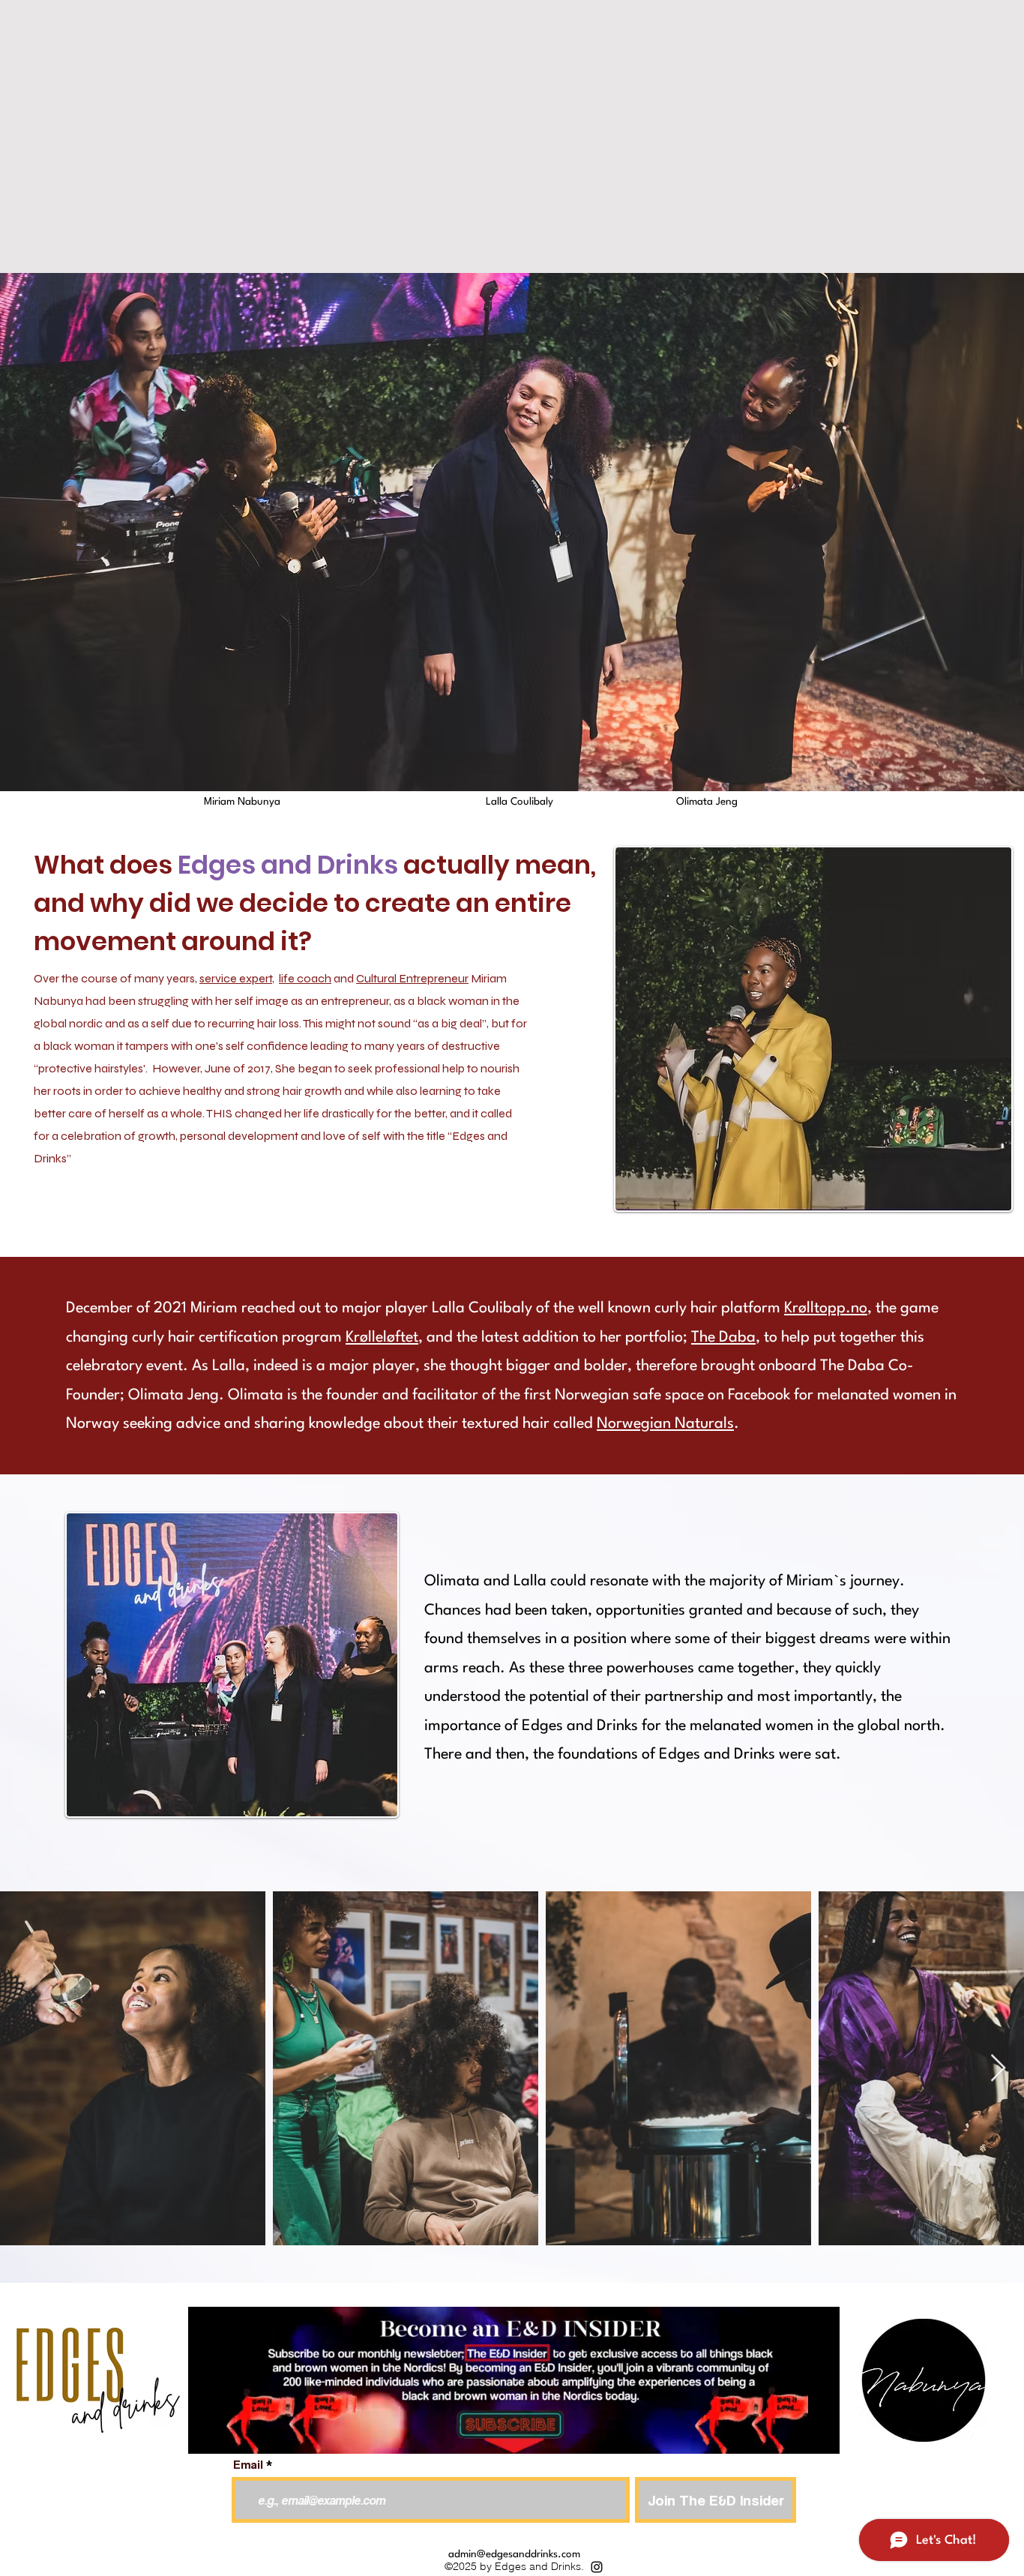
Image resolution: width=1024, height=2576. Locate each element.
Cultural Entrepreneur (412, 978)
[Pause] (208, 2434)
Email (248, 2465)
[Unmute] (233, 2434)
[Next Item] (998, 2069)
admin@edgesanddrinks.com (514, 2554)
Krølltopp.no (826, 1309)
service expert (236, 978)
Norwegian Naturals (665, 1424)
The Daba (723, 1338)
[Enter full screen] (819, 2434)
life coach (305, 978)
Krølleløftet (382, 1338)
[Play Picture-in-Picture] (794, 2434)
